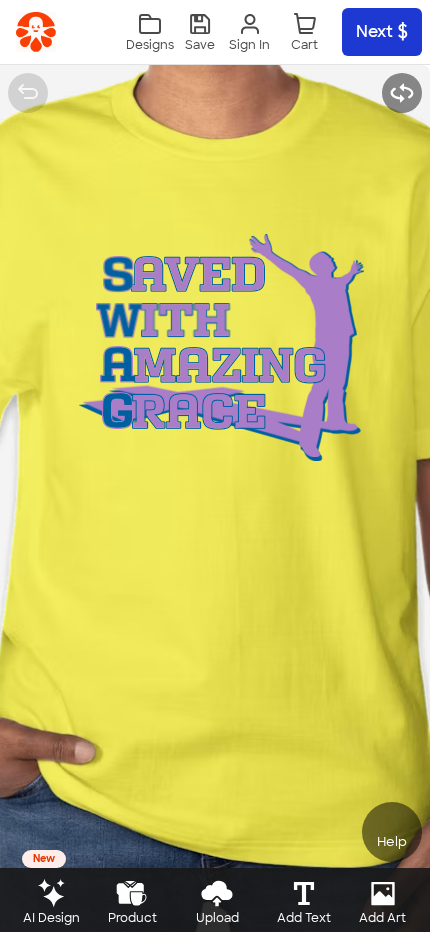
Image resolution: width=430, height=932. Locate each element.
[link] (36, 32)
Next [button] (374, 31)
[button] (200, 32)
